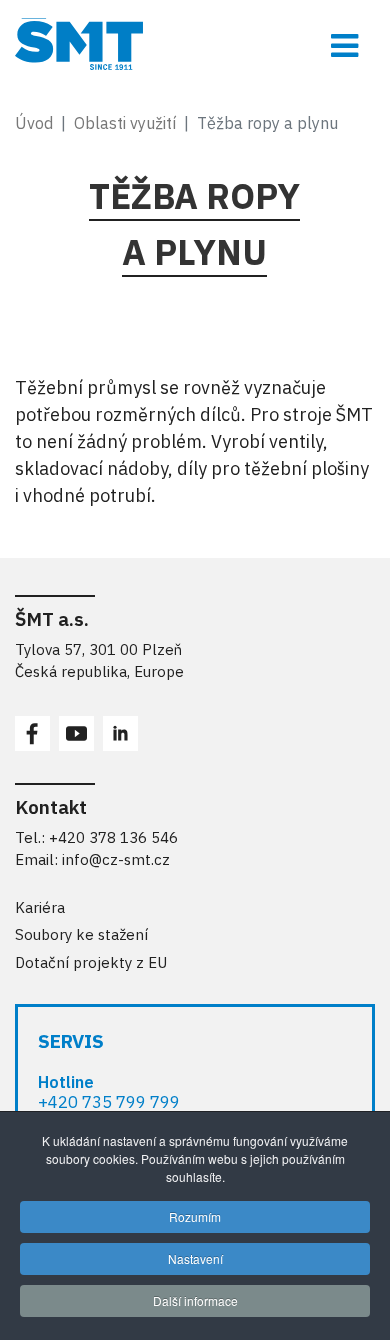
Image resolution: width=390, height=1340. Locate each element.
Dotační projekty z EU (91, 962)
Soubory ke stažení (81, 934)
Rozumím (195, 1216)
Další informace (195, 1300)
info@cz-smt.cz (116, 859)
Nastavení (195, 1258)
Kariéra (40, 907)
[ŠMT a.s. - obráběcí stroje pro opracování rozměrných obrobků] (195, 44)
